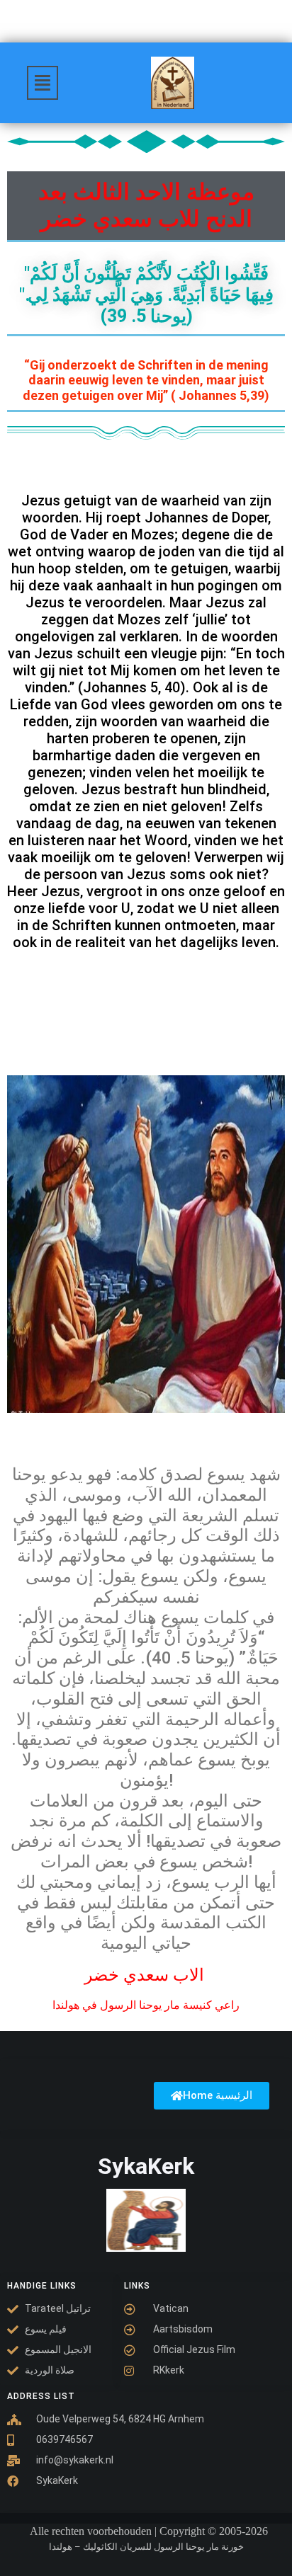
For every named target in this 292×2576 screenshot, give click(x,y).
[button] (43, 83)
